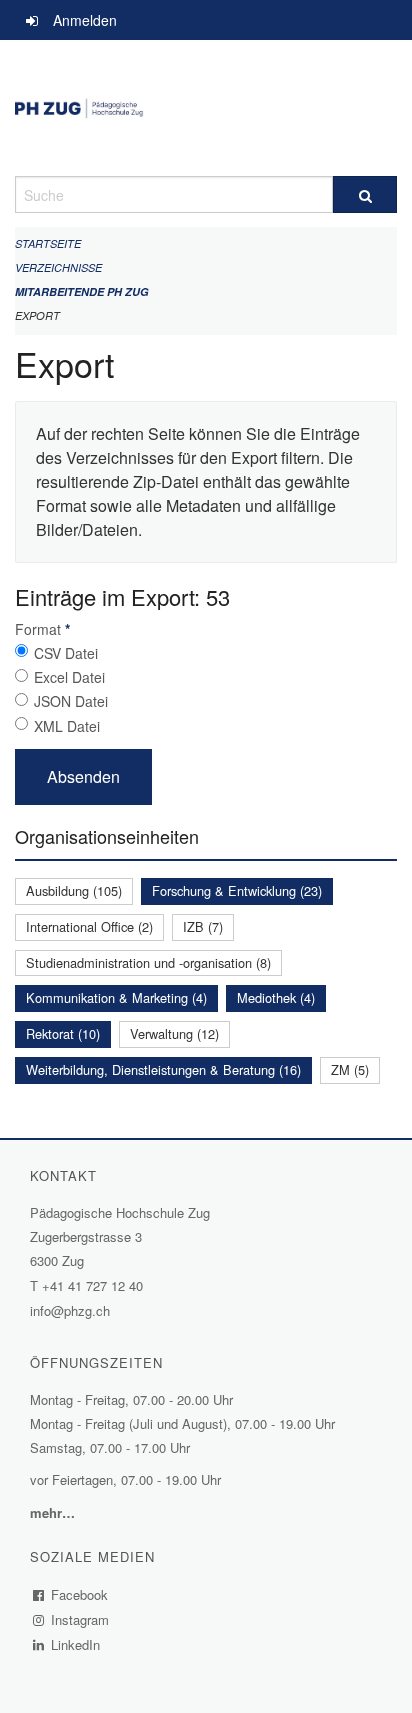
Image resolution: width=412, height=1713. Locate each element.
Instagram (80, 1619)
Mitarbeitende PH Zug (82, 291)
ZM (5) (350, 1069)
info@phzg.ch (70, 1310)
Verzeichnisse (58, 267)
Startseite (48, 243)
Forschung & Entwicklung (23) (237, 890)
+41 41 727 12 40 (92, 1285)
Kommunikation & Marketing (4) (116, 997)
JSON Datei (71, 701)
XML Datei (67, 726)
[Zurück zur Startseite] (206, 108)
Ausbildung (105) (74, 890)
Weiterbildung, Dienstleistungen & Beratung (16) (163, 1069)
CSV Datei (66, 653)
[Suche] (365, 194)
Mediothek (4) (276, 997)
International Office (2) (89, 926)
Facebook (80, 1594)
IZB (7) (203, 926)
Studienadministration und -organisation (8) (148, 962)
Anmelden (85, 20)
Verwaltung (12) (174, 1033)
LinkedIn (76, 1644)
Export (37, 315)
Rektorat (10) (63, 1033)
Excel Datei (69, 677)
